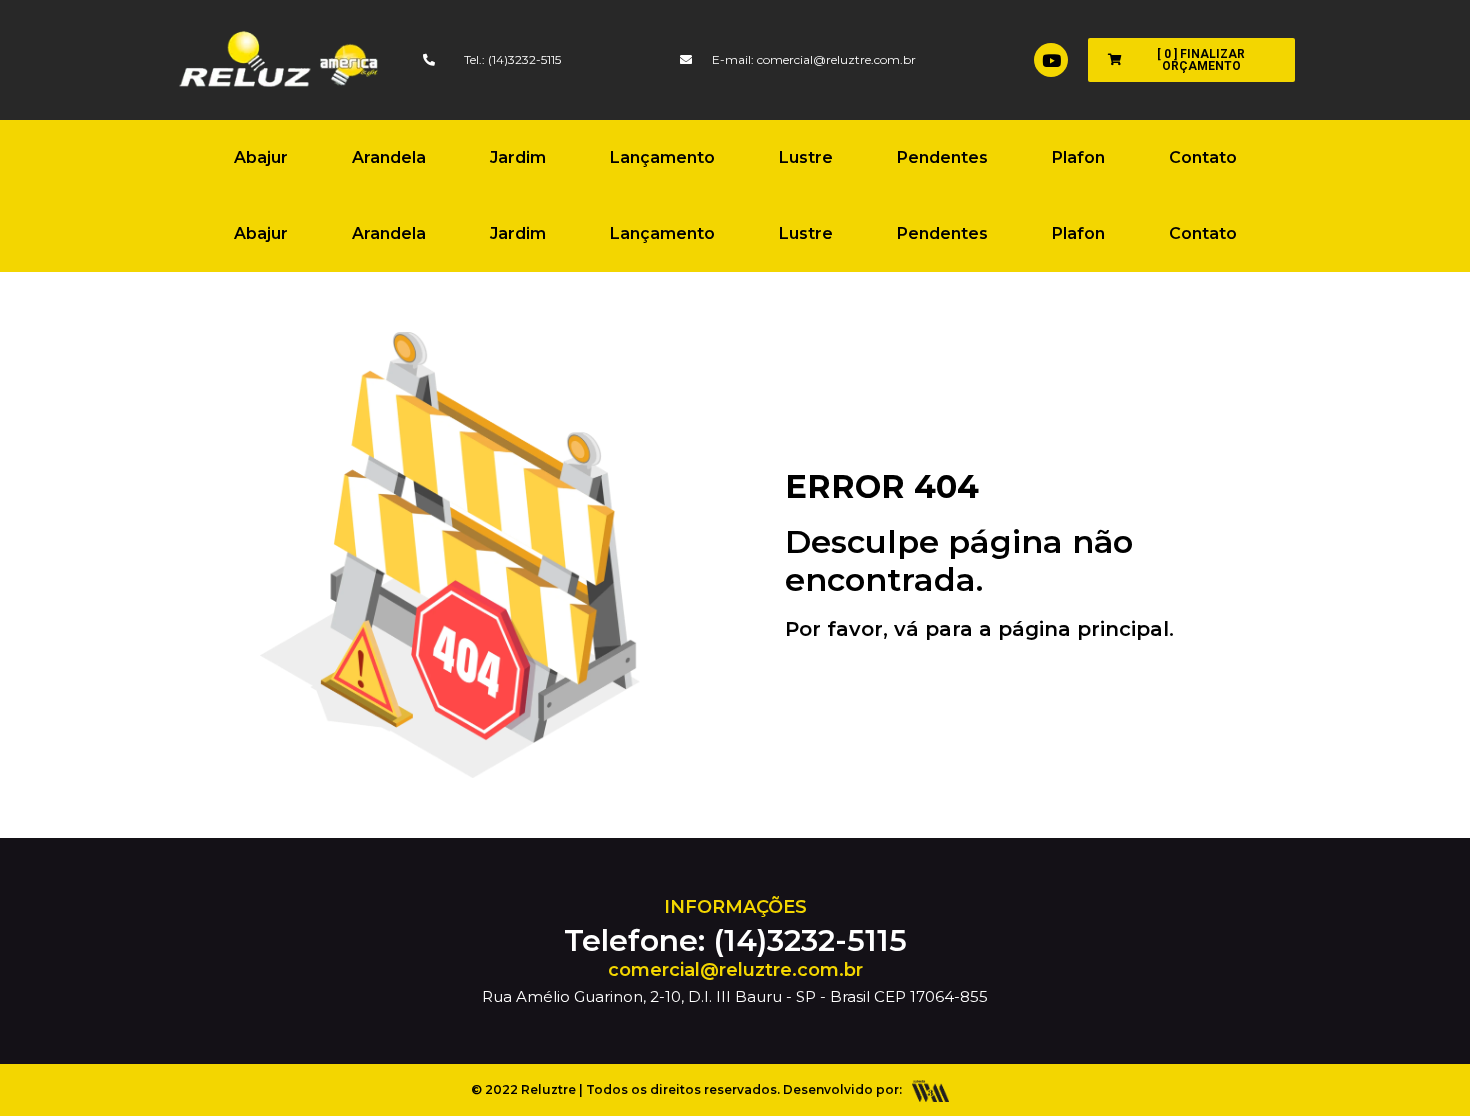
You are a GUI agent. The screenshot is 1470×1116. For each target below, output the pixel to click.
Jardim (518, 157)
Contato (1203, 157)
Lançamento (662, 157)
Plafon (1078, 157)
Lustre (806, 157)
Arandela (389, 157)
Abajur (261, 157)
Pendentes (942, 157)
